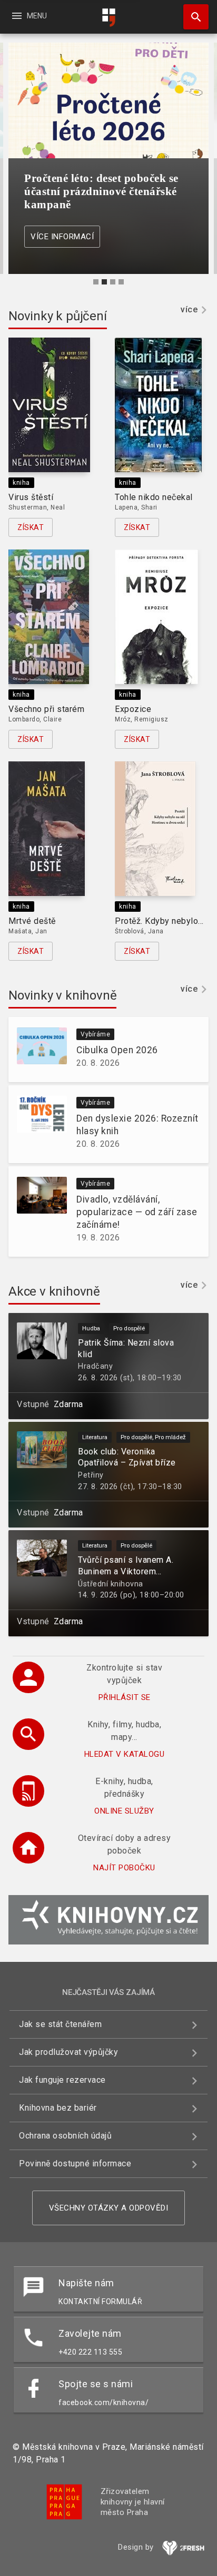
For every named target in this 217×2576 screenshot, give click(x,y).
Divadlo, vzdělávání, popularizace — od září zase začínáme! (137, 1212)
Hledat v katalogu (125, 1754)
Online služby (124, 1811)
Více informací (62, 237)
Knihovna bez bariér (58, 2108)
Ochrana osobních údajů (65, 2136)
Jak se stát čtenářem (60, 2024)
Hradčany (95, 1366)
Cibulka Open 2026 (117, 1050)
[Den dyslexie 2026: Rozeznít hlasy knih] (38, 1124)
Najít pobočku (124, 1868)
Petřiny (91, 1475)
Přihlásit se (125, 1697)
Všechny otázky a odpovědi (109, 2208)
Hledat (192, 17)
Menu (29, 16)
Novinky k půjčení (58, 316)
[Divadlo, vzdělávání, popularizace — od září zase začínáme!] (38, 1211)
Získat (31, 527)
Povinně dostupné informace (75, 2163)
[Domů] (108, 18)
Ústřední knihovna (111, 1584)
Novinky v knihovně (62, 995)
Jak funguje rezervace (62, 2080)
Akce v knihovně (54, 1291)
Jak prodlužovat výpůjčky (68, 2052)
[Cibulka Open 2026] (38, 1050)
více (189, 309)
